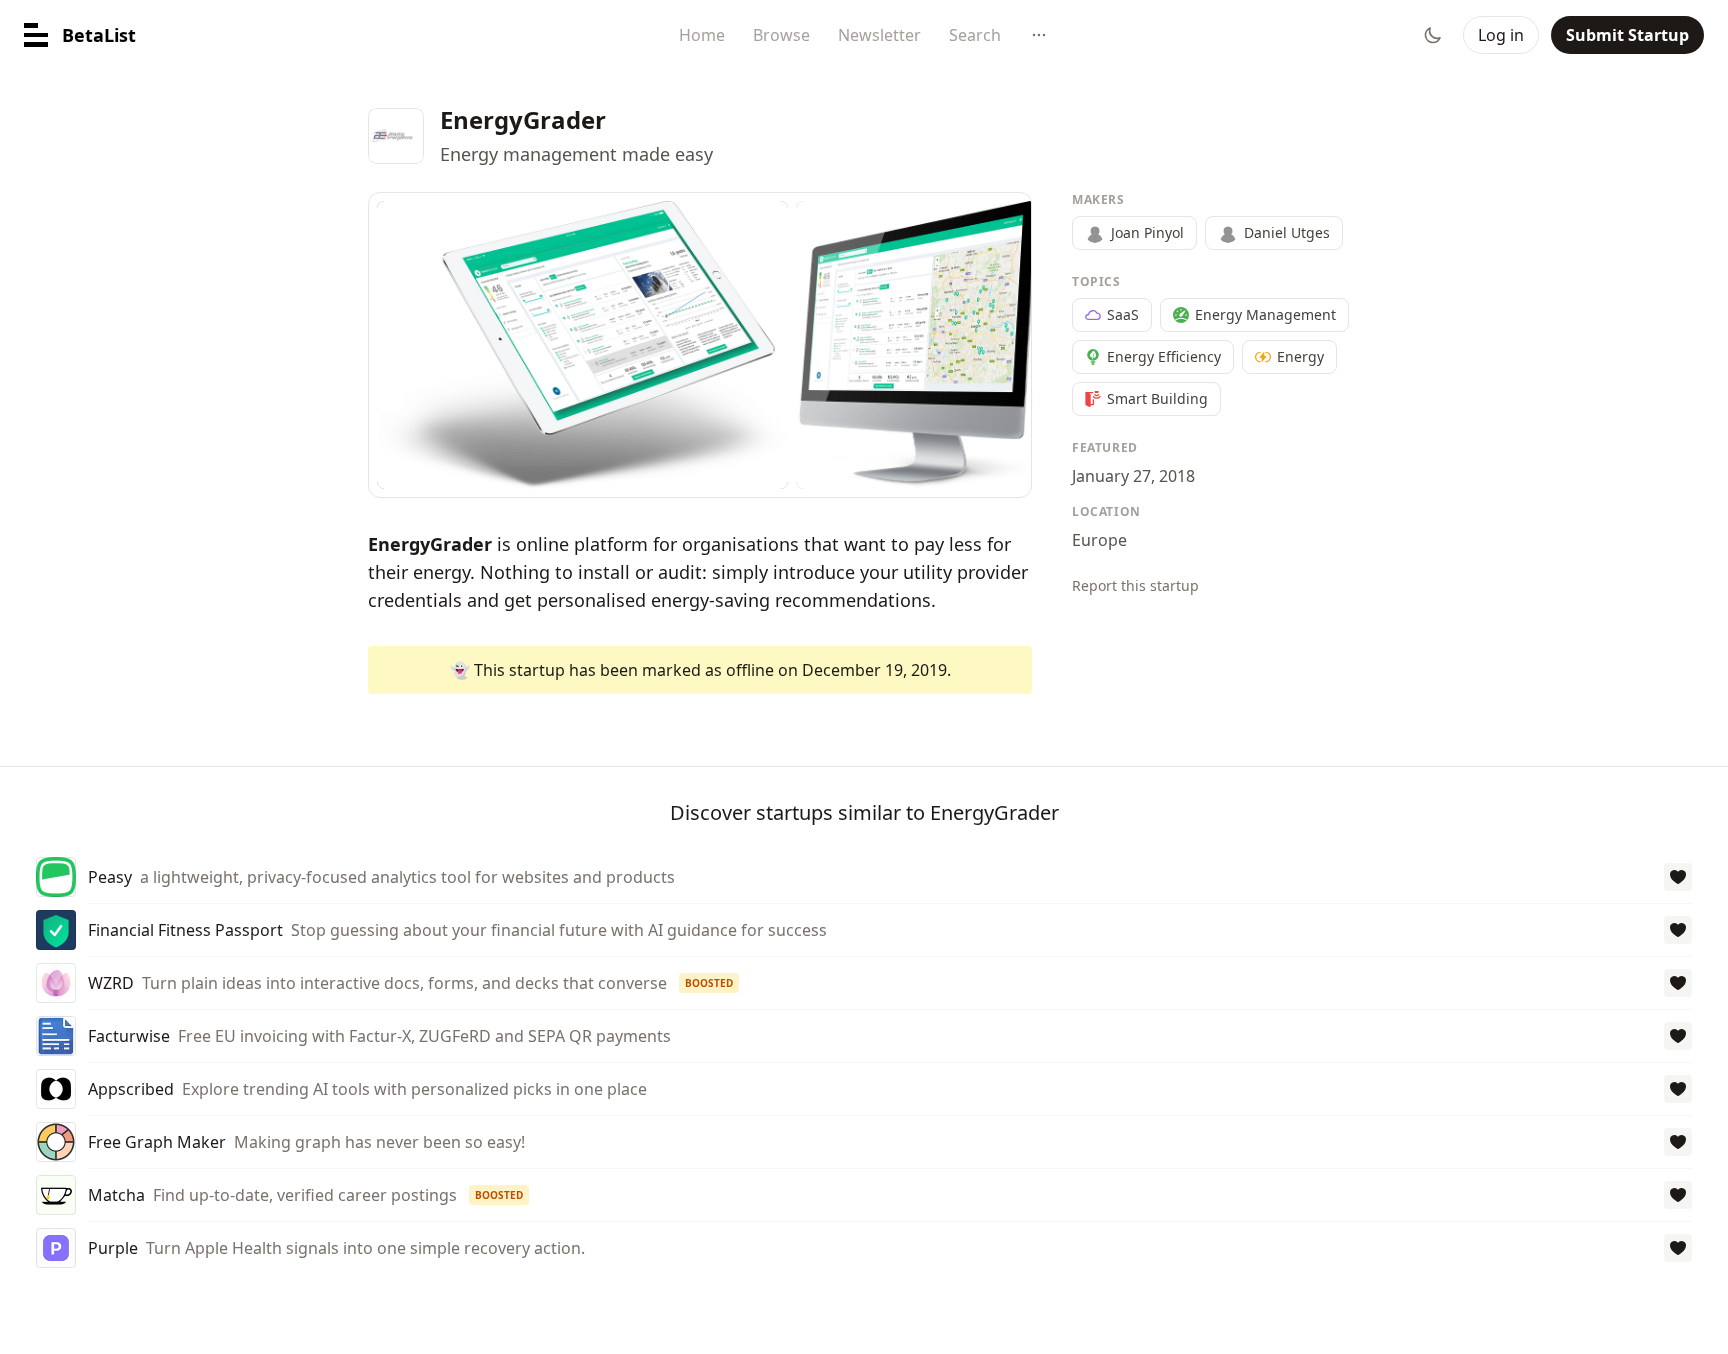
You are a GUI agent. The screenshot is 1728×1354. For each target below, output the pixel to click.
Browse (781, 35)
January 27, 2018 (1133, 476)
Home (702, 35)
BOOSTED (709, 983)
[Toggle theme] (1433, 35)
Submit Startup (1627, 35)
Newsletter (879, 35)
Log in (1501, 35)
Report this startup (1135, 585)
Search (975, 35)
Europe (1099, 540)
